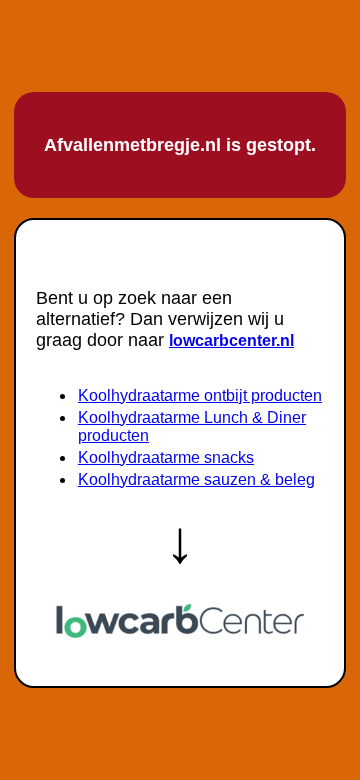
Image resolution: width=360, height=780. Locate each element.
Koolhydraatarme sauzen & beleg (196, 479)
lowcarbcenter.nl (231, 340)
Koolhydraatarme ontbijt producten (200, 395)
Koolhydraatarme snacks (166, 457)
